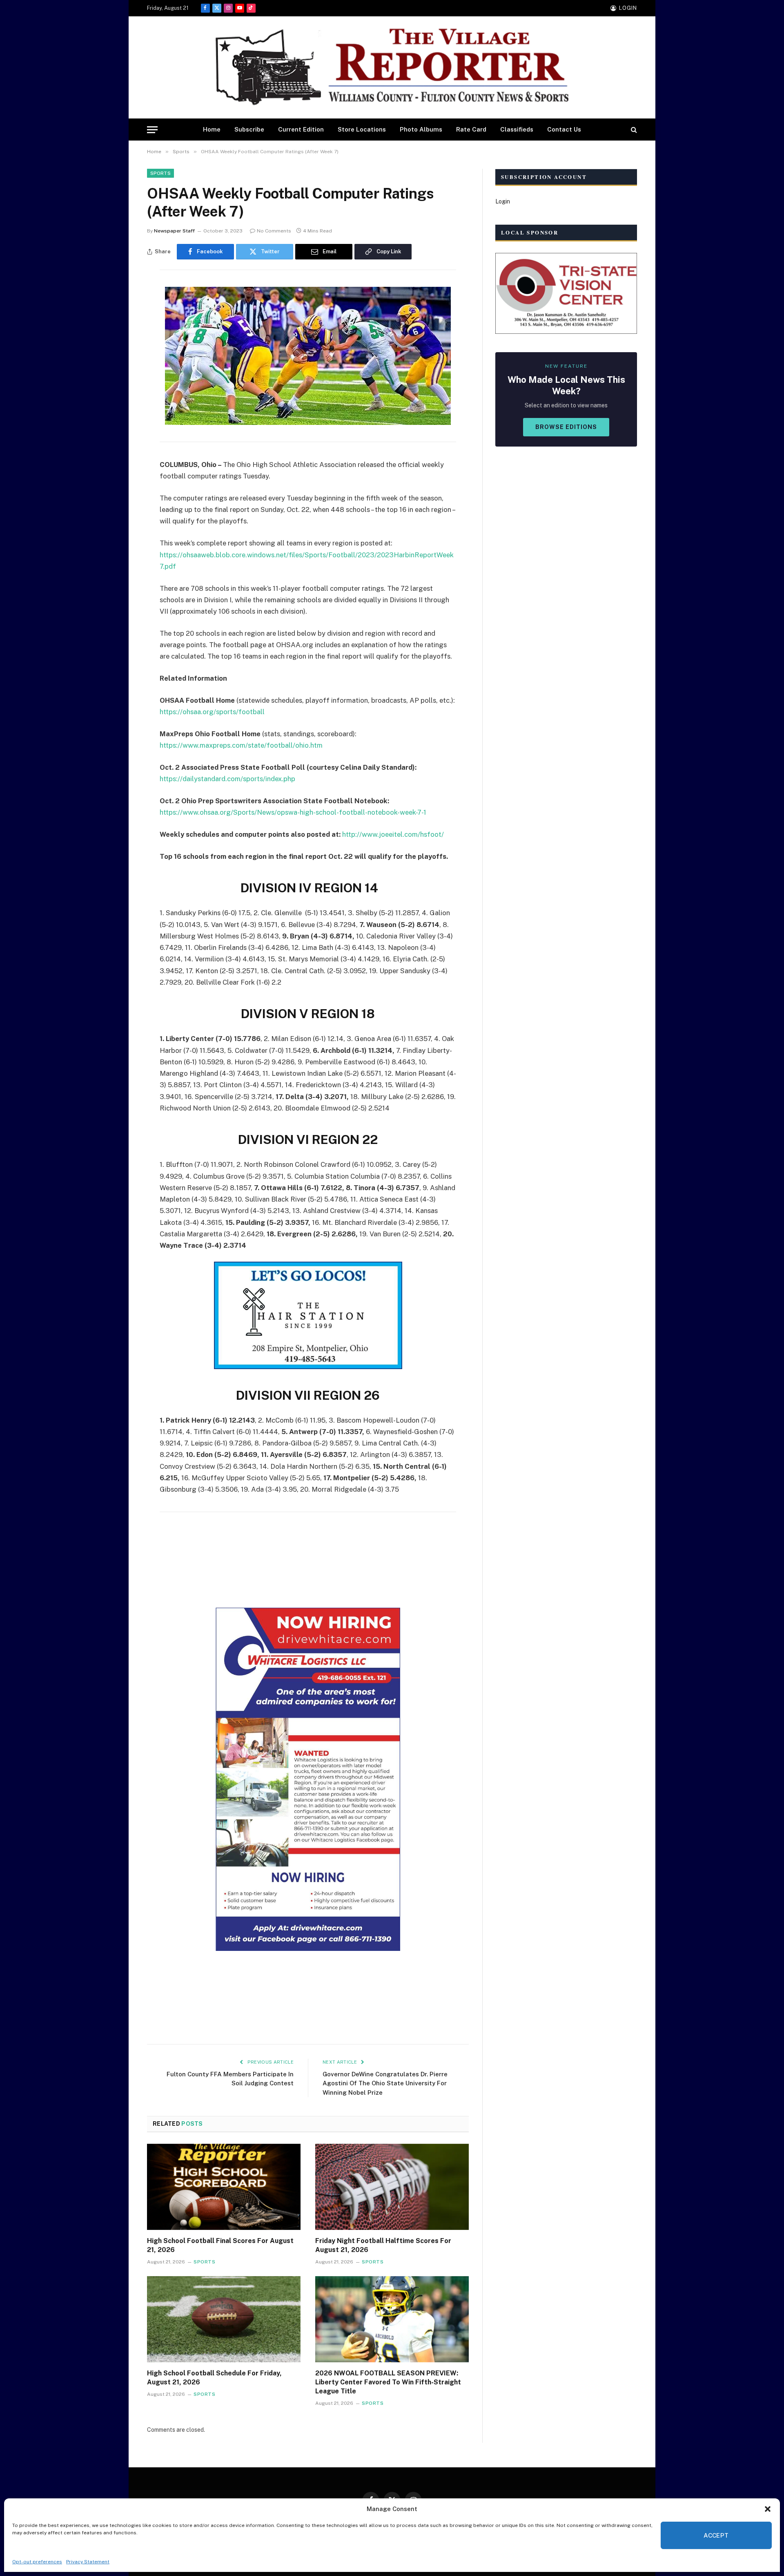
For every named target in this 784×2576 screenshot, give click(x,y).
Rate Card (471, 129)
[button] (768, 2509)
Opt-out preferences (37, 2562)
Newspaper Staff (174, 231)
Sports (160, 173)
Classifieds (517, 129)
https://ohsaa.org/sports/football (212, 712)
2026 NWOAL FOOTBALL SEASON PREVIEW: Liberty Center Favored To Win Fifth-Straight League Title (388, 2382)
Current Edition (301, 129)
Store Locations (362, 129)
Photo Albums (421, 129)
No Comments (274, 231)
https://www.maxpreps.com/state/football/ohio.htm (241, 745)
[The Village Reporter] (392, 68)
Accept (716, 2535)
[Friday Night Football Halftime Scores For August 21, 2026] (392, 2187)
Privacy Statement (88, 2562)
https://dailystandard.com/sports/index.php (227, 779)
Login (503, 201)
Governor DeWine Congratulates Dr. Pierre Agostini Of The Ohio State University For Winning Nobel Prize (385, 2083)
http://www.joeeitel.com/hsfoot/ (393, 834)
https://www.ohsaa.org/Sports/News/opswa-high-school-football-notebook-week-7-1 (293, 812)
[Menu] (152, 130)
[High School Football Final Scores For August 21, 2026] (224, 2187)
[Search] (633, 130)
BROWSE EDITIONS (566, 427)
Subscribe (249, 129)
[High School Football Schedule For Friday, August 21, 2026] (224, 2319)
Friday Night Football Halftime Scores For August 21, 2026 (383, 2245)
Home (212, 129)
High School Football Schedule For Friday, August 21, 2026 (214, 2378)
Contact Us (564, 129)
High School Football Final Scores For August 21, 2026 (220, 2245)
